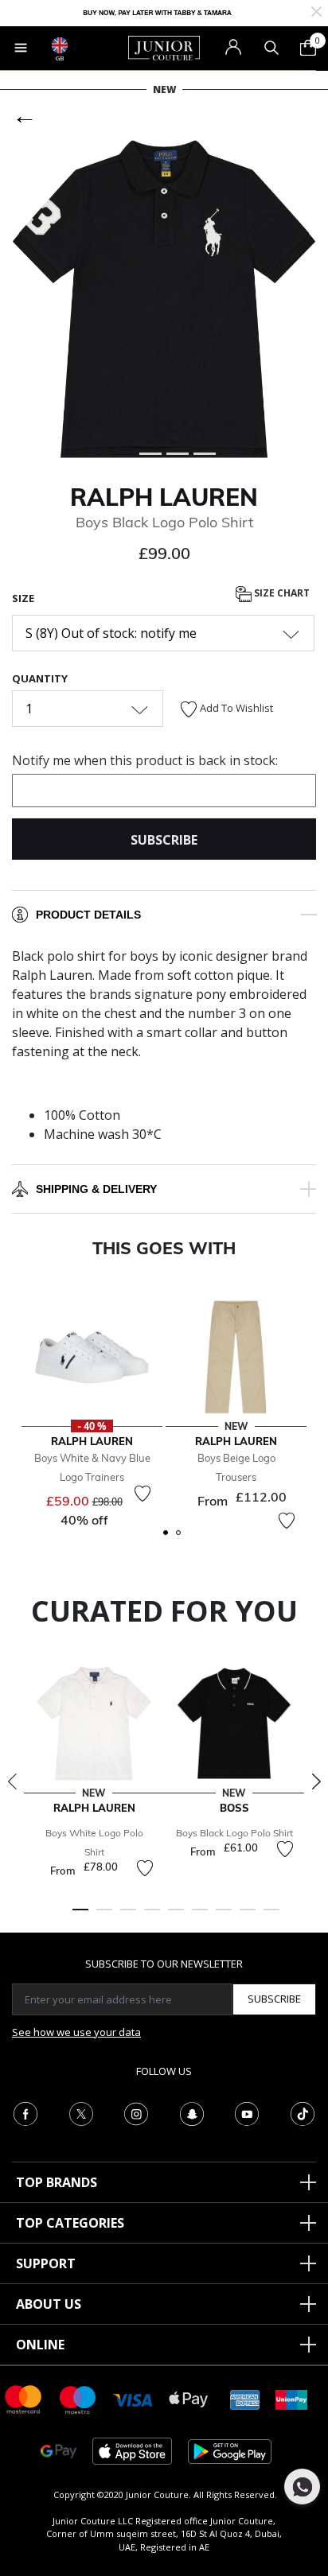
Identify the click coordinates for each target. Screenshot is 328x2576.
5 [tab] (176, 1917)
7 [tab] (224, 1917)
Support (46, 2263)
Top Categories (70, 2223)
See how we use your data (76, 2032)
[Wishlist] (143, 1494)
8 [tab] (248, 1917)
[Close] (316, 10)
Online (40, 2345)
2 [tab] (104, 1917)
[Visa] (133, 2399)
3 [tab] (128, 1917)
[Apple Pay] (189, 2398)
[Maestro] (78, 2398)
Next (316, 1781)
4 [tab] (152, 1917)
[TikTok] (303, 2112)
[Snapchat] (192, 2112)
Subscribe (274, 1999)
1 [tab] (80, 1917)
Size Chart (281, 593)
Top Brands (57, 2182)
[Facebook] (25, 2112)
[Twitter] (81, 2112)
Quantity (40, 678)
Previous (12, 1781)
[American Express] (245, 2398)
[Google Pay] (59, 2450)
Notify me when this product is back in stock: (145, 760)
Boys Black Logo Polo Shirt (234, 1833)
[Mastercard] (24, 2398)
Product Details (88, 915)
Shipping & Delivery (96, 1189)
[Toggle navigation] (21, 48)
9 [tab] (271, 1917)
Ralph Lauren (164, 497)
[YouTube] (247, 2112)
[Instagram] (136, 2112)
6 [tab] (200, 1917)
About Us (49, 2304)
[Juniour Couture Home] (164, 47)
